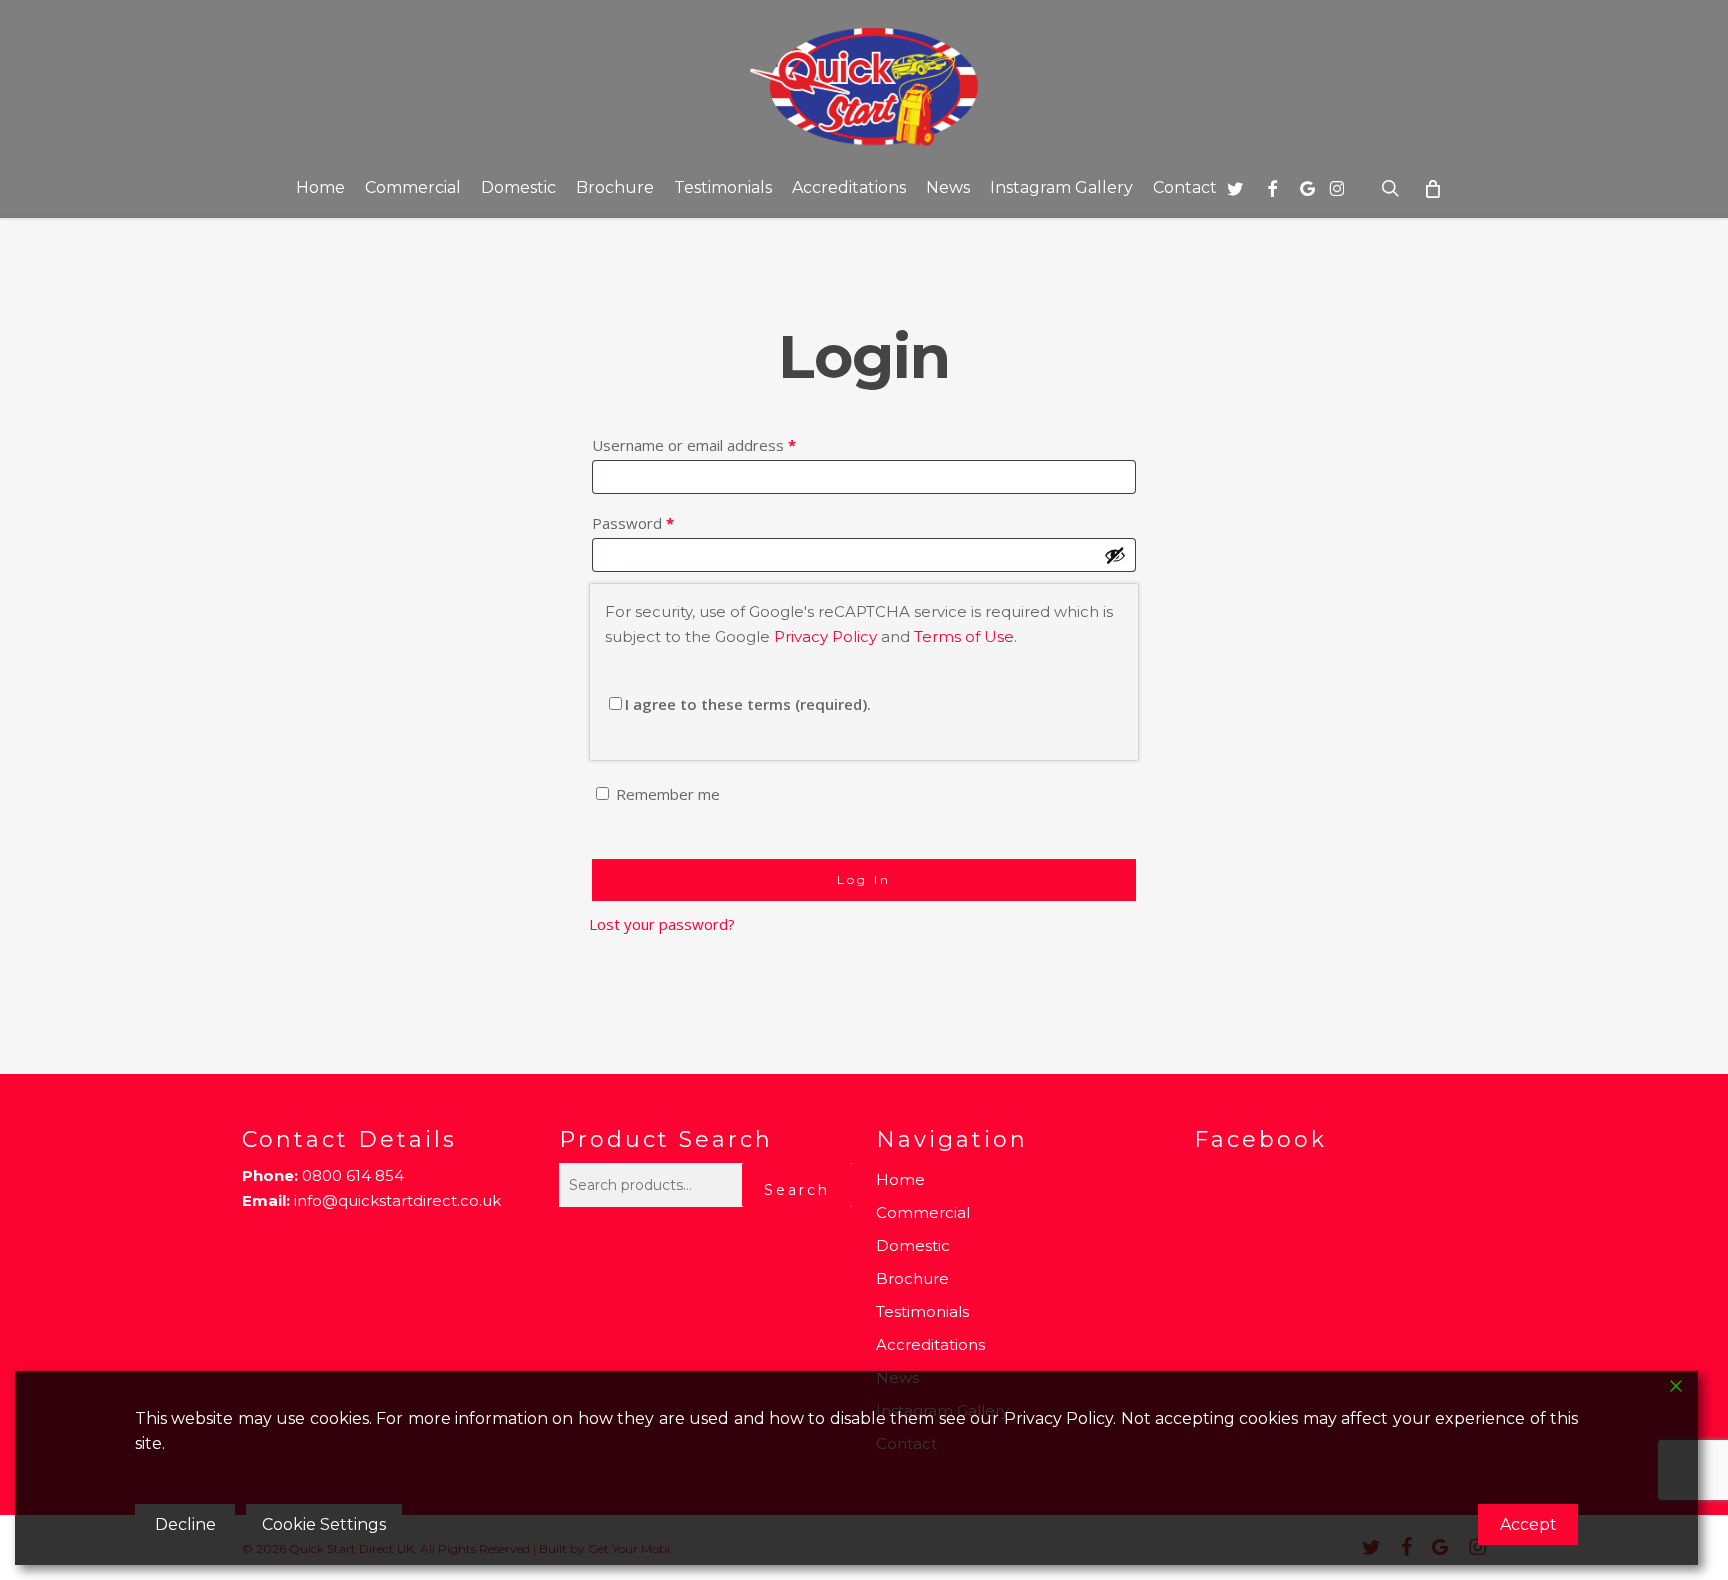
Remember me (668, 794)
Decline (185, 1524)
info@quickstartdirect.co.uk (397, 1200)
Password (664, 522)
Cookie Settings (324, 1524)
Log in (864, 879)
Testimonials (922, 1311)
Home (900, 1179)
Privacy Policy (825, 636)
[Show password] (1115, 555)
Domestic (913, 1245)
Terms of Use (964, 636)
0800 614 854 (353, 1175)
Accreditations (930, 1344)
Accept (1528, 1524)
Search (797, 1190)
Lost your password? (662, 924)
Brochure (912, 1278)
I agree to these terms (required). (748, 704)
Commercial (923, 1212)
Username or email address (725, 444)
